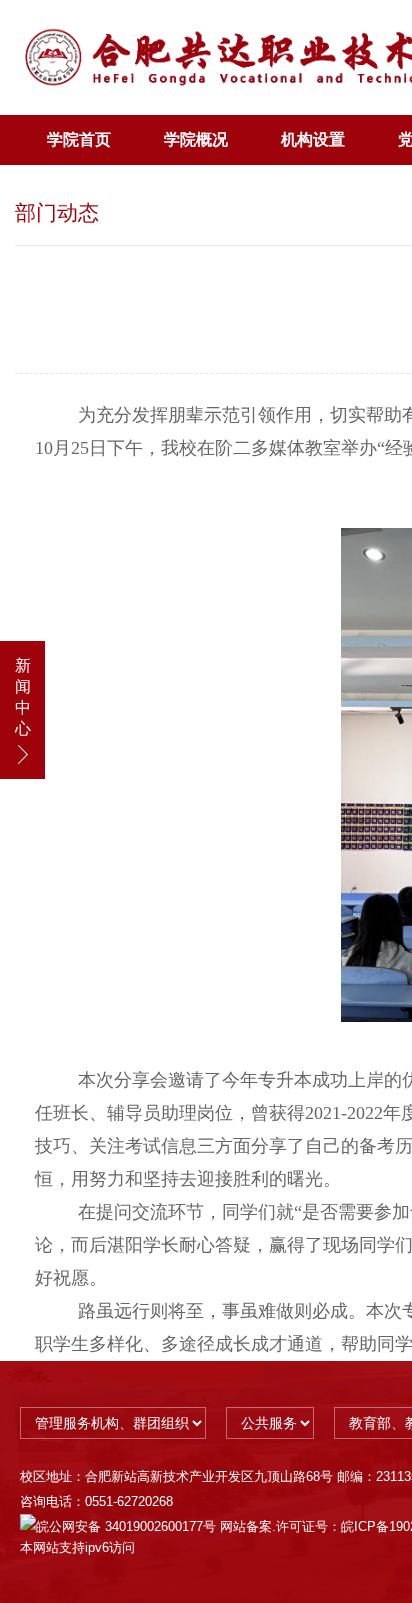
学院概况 (196, 139)
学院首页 (79, 139)
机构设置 (313, 139)
